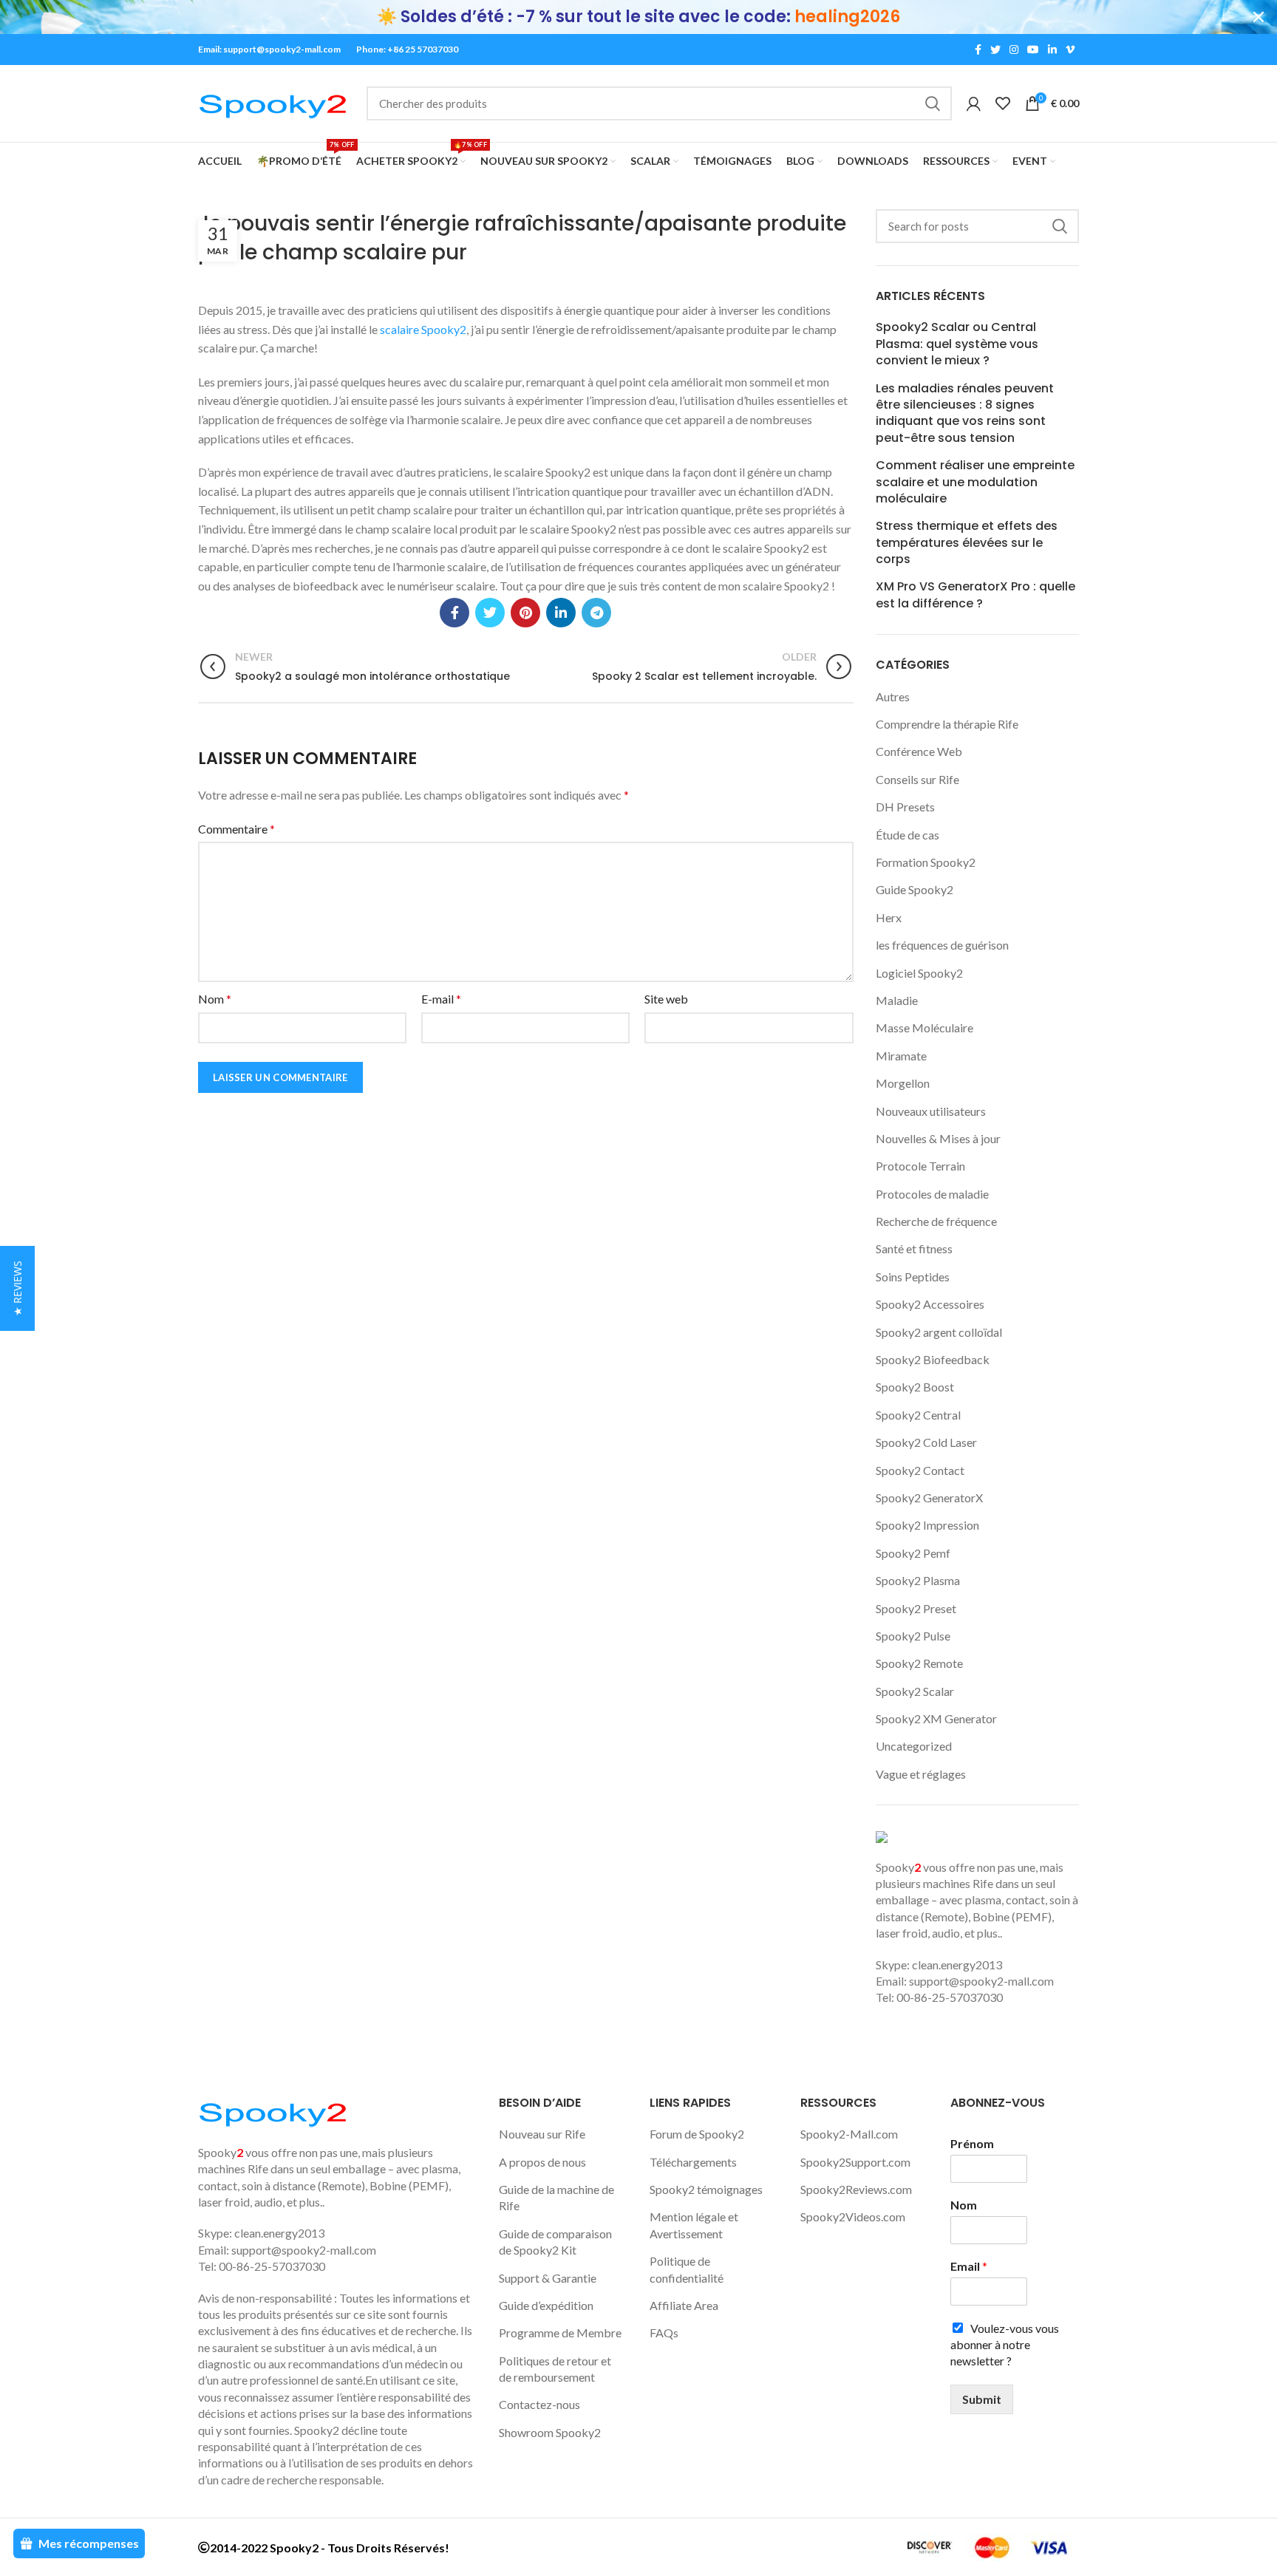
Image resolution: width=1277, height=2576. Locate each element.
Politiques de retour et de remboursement (555, 2369)
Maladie (897, 1000)
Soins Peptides (913, 1277)
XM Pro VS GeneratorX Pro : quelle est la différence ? (975, 595)
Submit (982, 2399)
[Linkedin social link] (1052, 50)
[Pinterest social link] (525, 613)
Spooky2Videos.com (853, 2216)
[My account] (974, 103)
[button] (17, 1288)
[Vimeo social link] (1070, 50)
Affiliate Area (684, 2305)
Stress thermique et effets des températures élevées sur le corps (967, 543)
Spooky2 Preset (916, 1608)
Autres (893, 696)
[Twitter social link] (995, 50)
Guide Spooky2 (915, 889)
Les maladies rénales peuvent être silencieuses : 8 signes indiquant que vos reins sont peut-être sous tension (965, 413)
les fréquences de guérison (942, 945)
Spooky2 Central (918, 1415)
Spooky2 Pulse (913, 1636)
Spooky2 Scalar (915, 1691)
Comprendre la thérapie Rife (947, 724)
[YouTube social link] (1033, 50)
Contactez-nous (539, 2404)
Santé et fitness (914, 1248)
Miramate (901, 1056)
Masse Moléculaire (924, 1028)
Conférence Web (919, 751)
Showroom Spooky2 (550, 2432)
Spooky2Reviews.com (856, 2189)
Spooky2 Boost (915, 1387)
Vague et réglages (921, 1774)
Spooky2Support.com (855, 2162)
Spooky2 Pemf (913, 1553)
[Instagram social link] (1014, 50)
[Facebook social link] (978, 50)
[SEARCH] (932, 103)
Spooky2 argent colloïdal (939, 1332)
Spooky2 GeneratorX (929, 1497)
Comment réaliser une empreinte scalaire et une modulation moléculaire (975, 482)
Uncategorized (914, 1746)
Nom (215, 999)
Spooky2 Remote (919, 1663)
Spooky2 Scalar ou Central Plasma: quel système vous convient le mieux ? (957, 344)
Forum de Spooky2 (697, 2134)
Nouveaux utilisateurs (931, 1111)
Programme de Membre (560, 2333)
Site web (666, 999)
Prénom (972, 2143)
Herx (889, 917)
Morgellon (903, 1083)
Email (969, 2266)
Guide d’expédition (546, 2305)
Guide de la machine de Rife (556, 2197)
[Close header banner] (1259, 17)
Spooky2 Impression (927, 1525)
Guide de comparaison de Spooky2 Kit (555, 2242)
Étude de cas (907, 835)
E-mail (441, 999)
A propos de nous (542, 2162)
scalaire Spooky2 (423, 329)
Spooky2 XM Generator (936, 1718)
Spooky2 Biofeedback (933, 1359)
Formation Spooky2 (926, 862)
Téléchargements (693, 2162)
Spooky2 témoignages (706, 2189)
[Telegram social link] (596, 613)
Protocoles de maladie (932, 1194)
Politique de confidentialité (687, 2269)
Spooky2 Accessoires (930, 1304)
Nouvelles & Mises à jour (938, 1138)
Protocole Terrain (920, 1166)
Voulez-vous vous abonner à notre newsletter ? (1005, 2345)
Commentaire (236, 829)
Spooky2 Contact (920, 1470)
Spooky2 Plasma (918, 1580)
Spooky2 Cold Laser (926, 1442)
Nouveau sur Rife (542, 2134)
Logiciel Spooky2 (919, 973)
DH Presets (905, 807)
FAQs (664, 2333)
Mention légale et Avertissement (694, 2225)
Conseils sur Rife (917, 779)
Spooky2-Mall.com (849, 2134)
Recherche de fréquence (936, 1221)
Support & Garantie (548, 2278)
